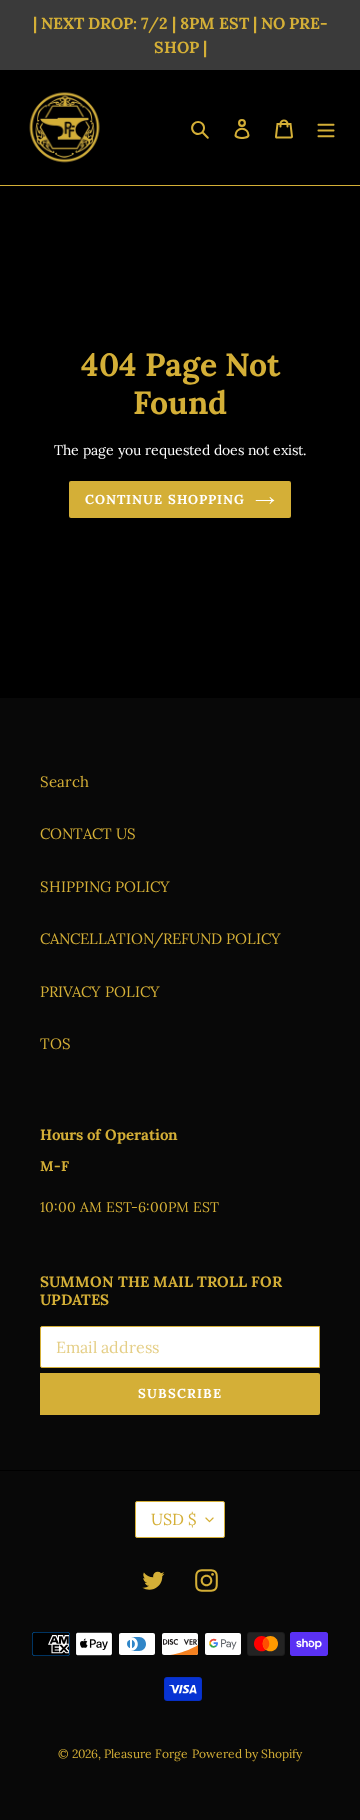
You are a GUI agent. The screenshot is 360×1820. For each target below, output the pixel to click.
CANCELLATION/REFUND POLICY (160, 938)
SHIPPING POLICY (105, 886)
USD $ (173, 1519)
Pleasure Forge (146, 1753)
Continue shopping (165, 499)
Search (64, 781)
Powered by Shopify (247, 1753)
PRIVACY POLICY (100, 991)
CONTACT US (88, 833)
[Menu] (326, 127)
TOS (55, 1043)
